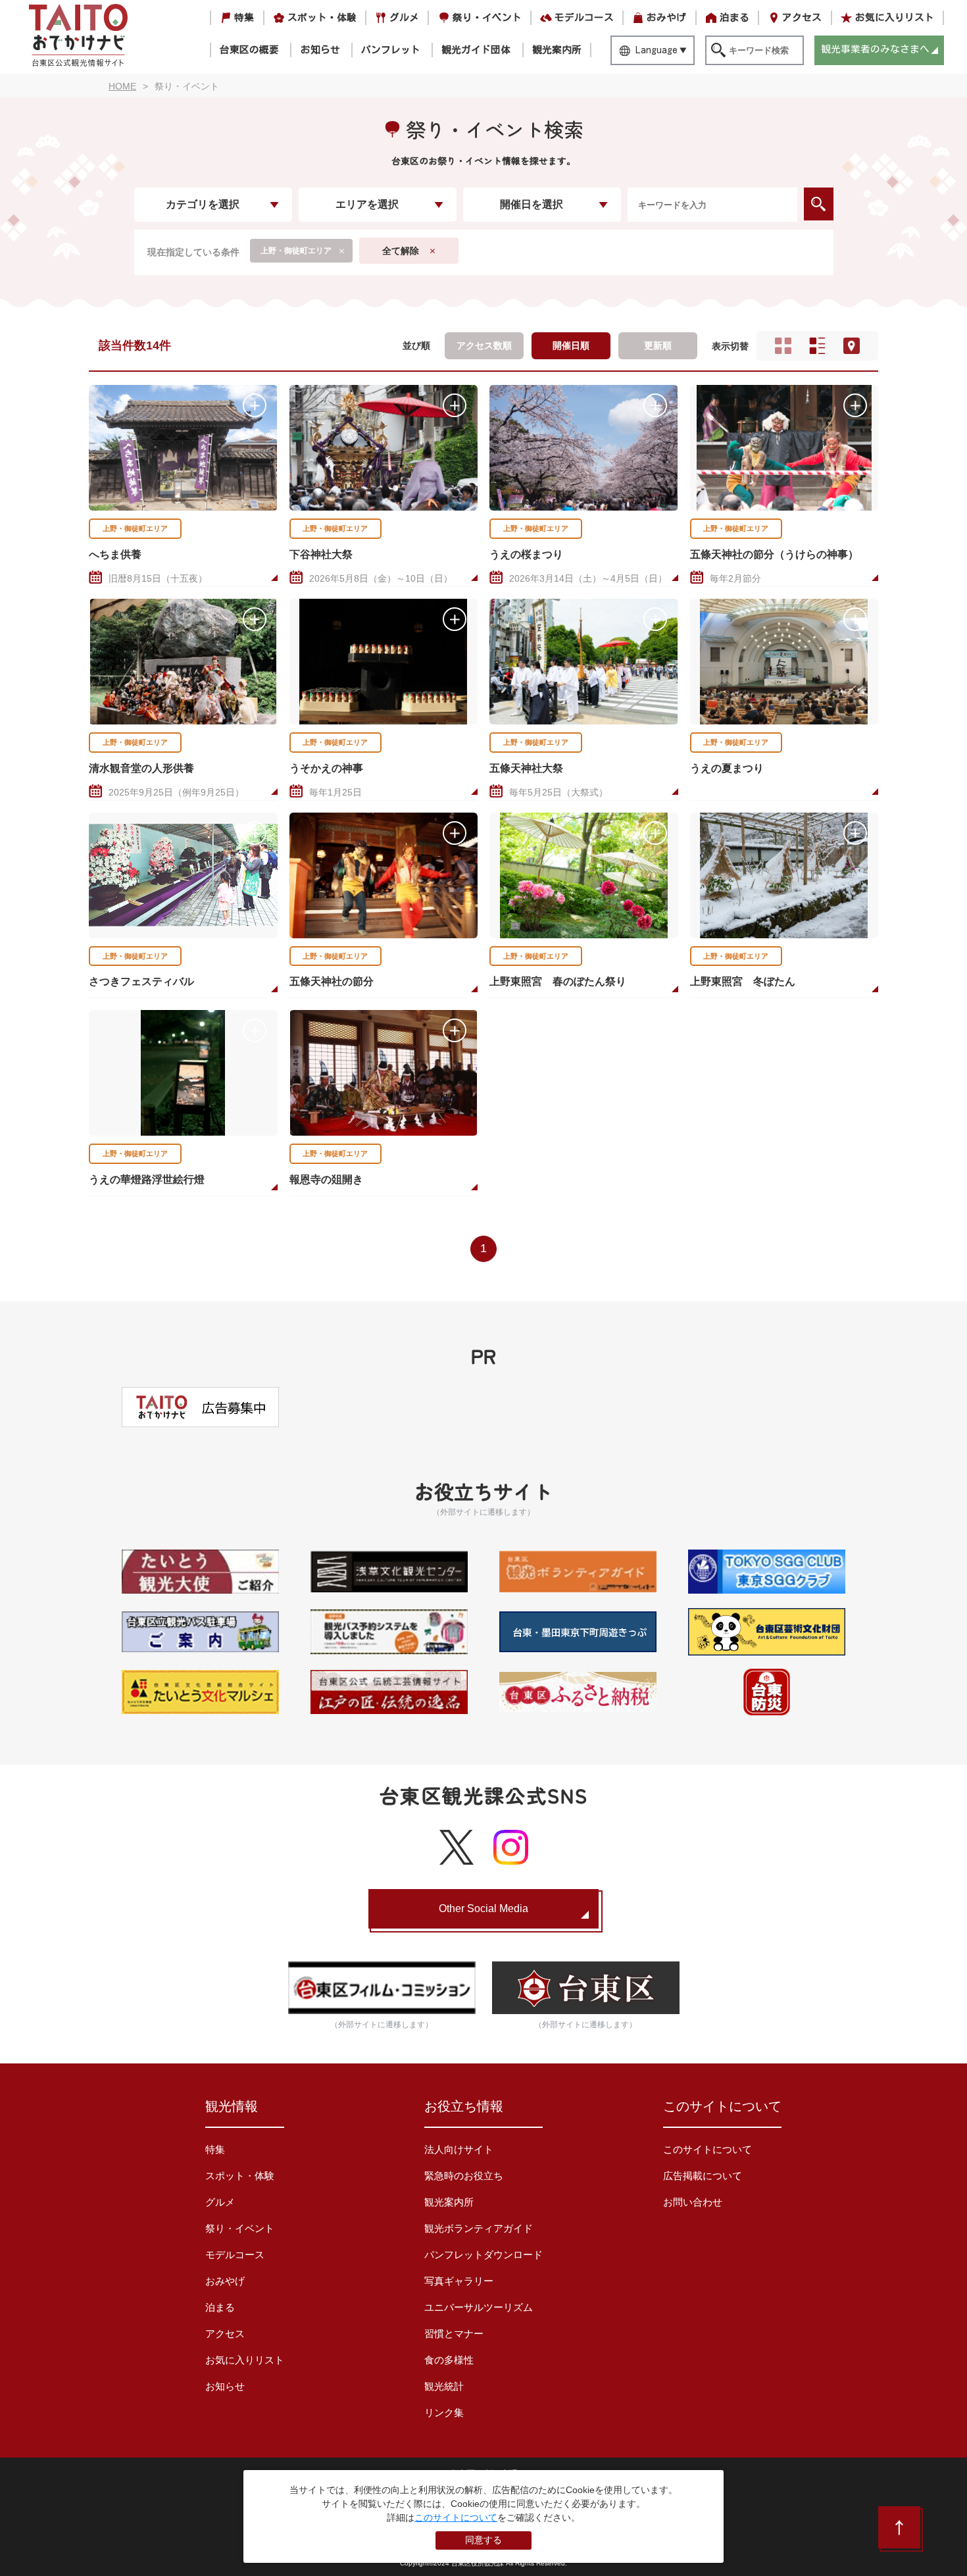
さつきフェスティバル (141, 981)
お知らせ (320, 50)
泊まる (734, 17)
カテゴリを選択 (203, 204)
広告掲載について (703, 2176)
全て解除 (401, 251)
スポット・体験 (322, 17)
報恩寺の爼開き (326, 1179)
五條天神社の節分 (332, 981)
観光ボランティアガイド (479, 2228)
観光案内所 (557, 50)
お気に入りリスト (895, 17)
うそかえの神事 (326, 768)
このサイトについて (707, 2149)
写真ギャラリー (459, 2281)
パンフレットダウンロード (484, 2255)
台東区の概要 (249, 50)
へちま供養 (115, 554)
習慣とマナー (454, 2334)
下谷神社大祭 (321, 554)
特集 (244, 17)
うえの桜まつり (526, 554)
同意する (484, 2540)
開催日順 (571, 345)
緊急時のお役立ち (464, 2176)
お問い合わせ (693, 2202)
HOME (122, 86)
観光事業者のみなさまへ (875, 49)
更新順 (658, 345)
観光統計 (444, 2386)
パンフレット (391, 50)
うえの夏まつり (727, 768)
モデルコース (584, 17)
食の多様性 (449, 2360)
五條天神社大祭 (526, 768)
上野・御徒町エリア (135, 528)
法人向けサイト (459, 2149)
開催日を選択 (532, 204)
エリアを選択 (367, 204)
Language (657, 50)
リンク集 (444, 2412)
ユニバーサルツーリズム (479, 2307)
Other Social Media (484, 1908)
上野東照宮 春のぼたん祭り (558, 981)
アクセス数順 (484, 345)
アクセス (802, 17)
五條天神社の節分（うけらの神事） (774, 554)
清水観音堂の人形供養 (141, 768)
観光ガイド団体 (476, 50)
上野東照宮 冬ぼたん (743, 981)
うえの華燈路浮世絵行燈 (147, 1179)
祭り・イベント (487, 17)
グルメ (404, 17)
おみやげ (666, 17)
